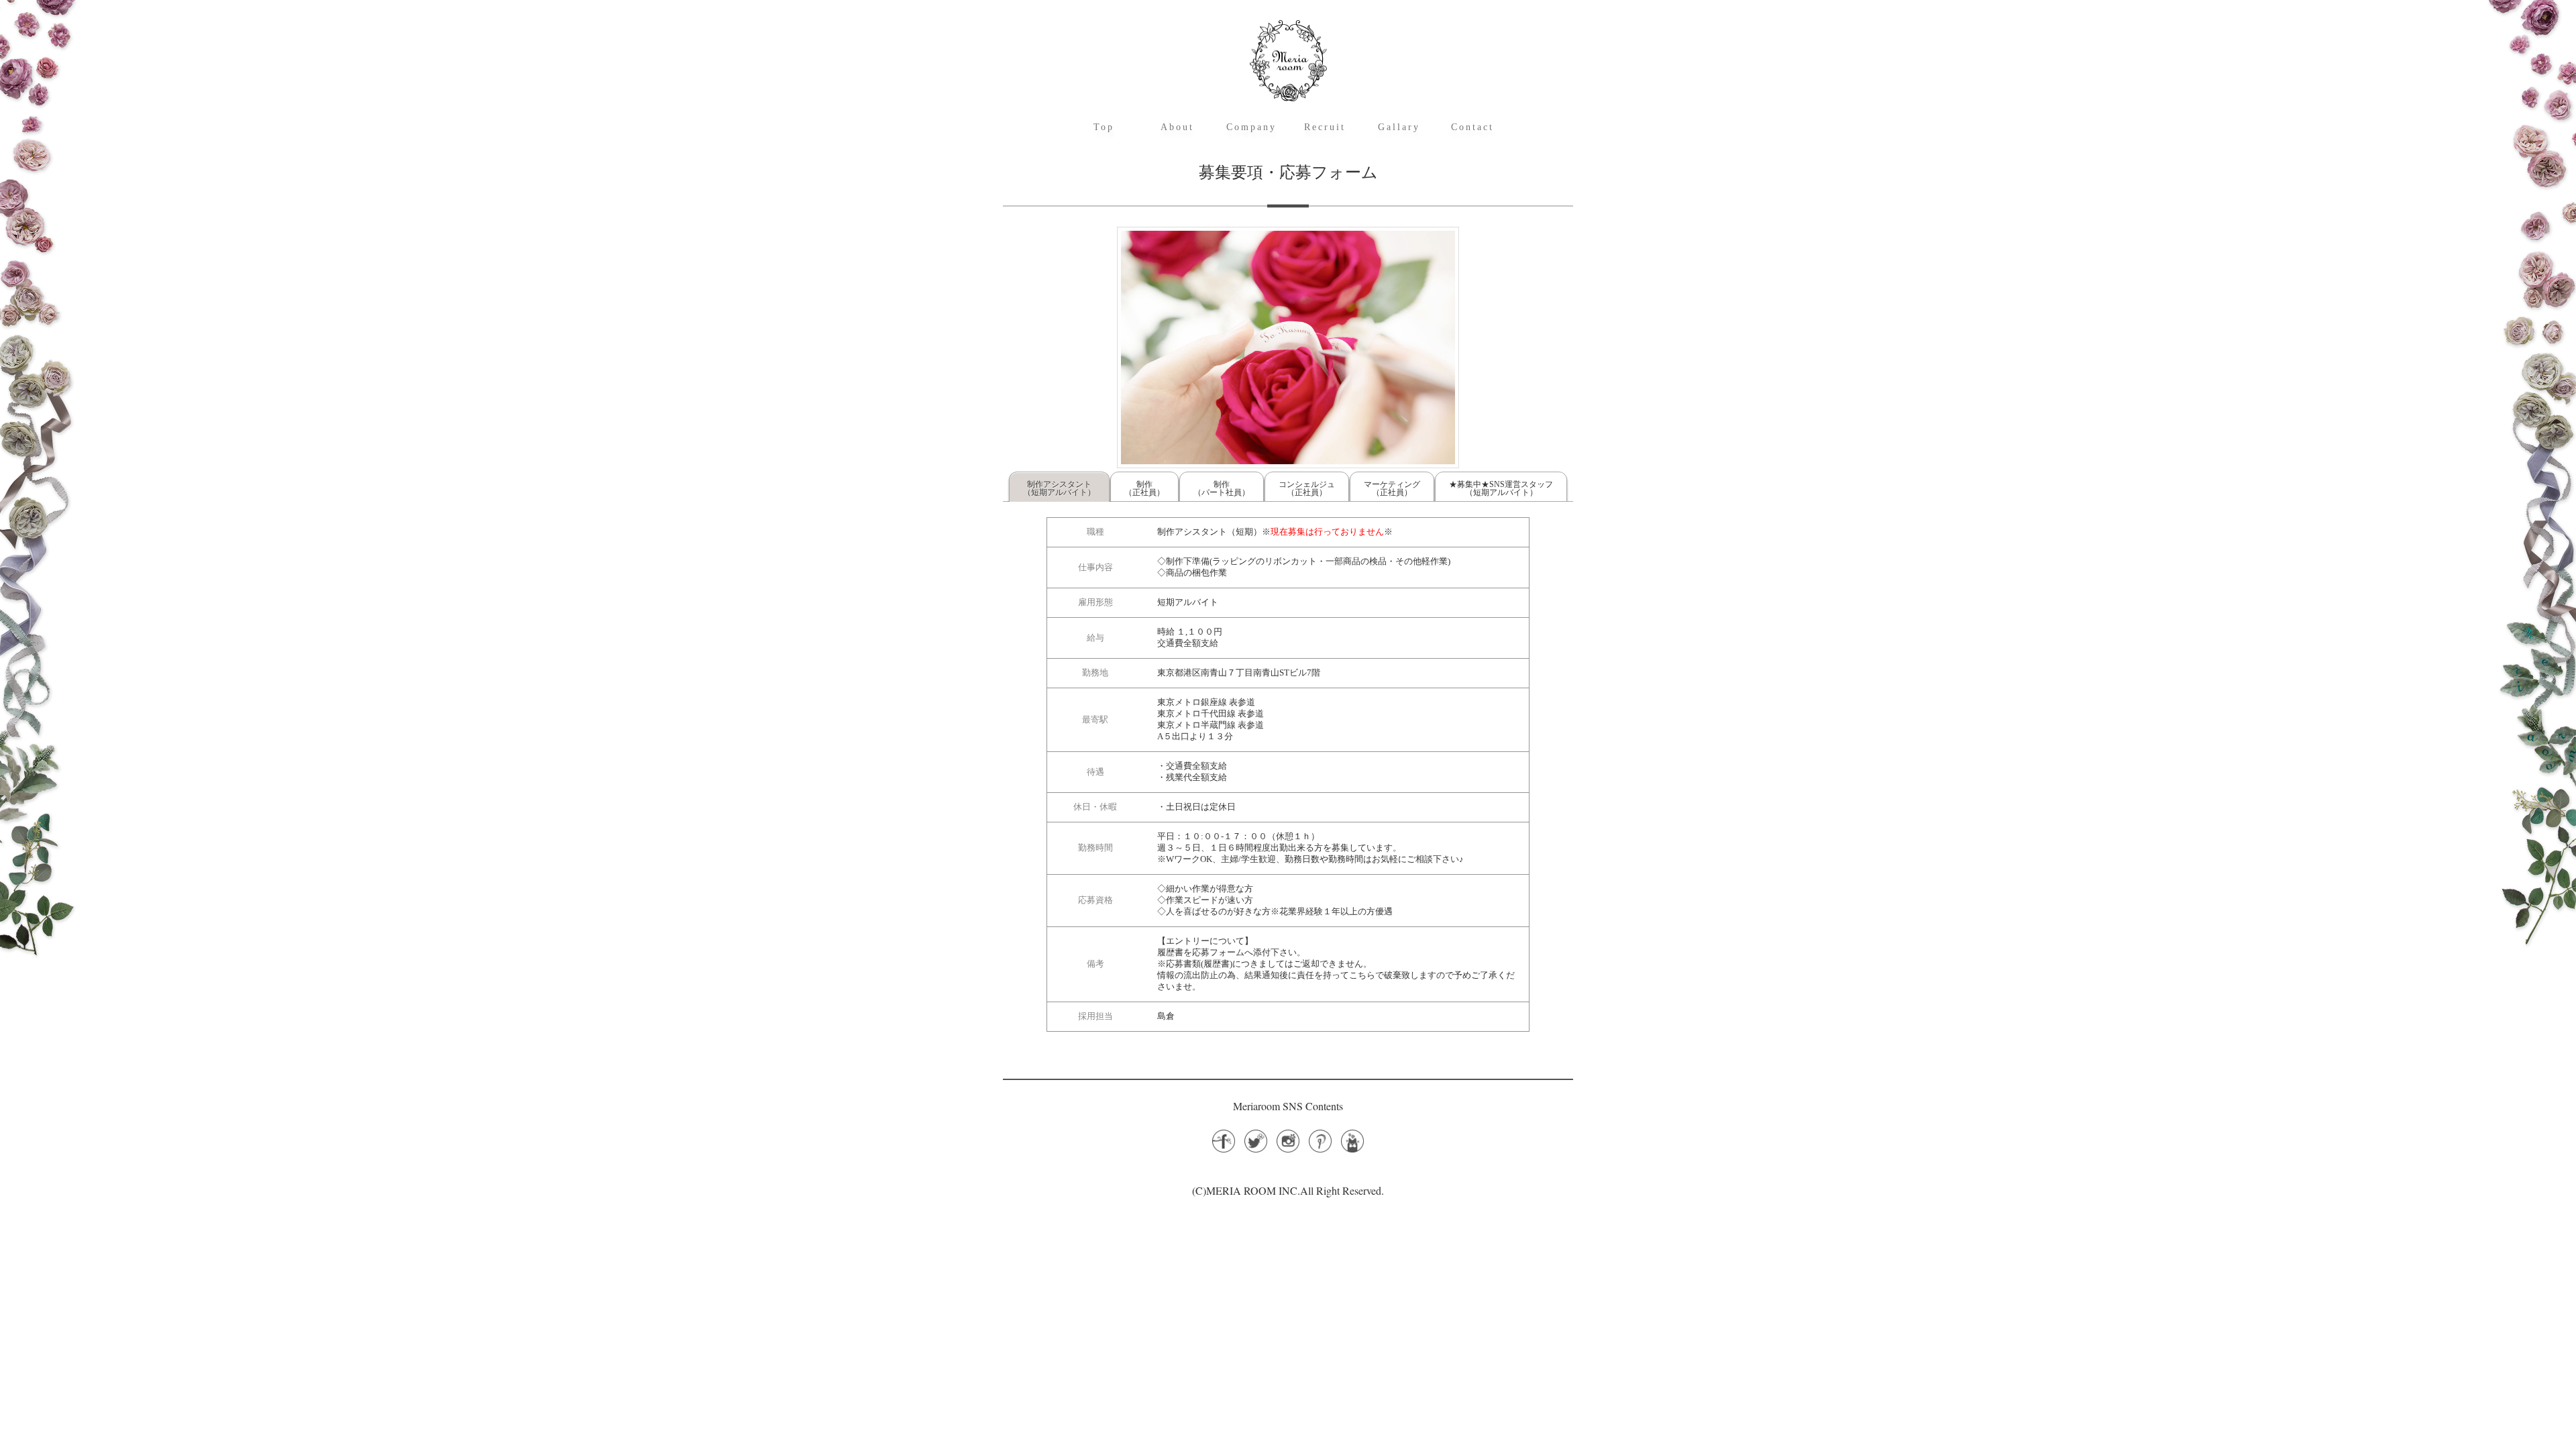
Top (1104, 127)
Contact (1472, 127)
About (1177, 127)
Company (1251, 127)
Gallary (1399, 127)
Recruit (1325, 127)
